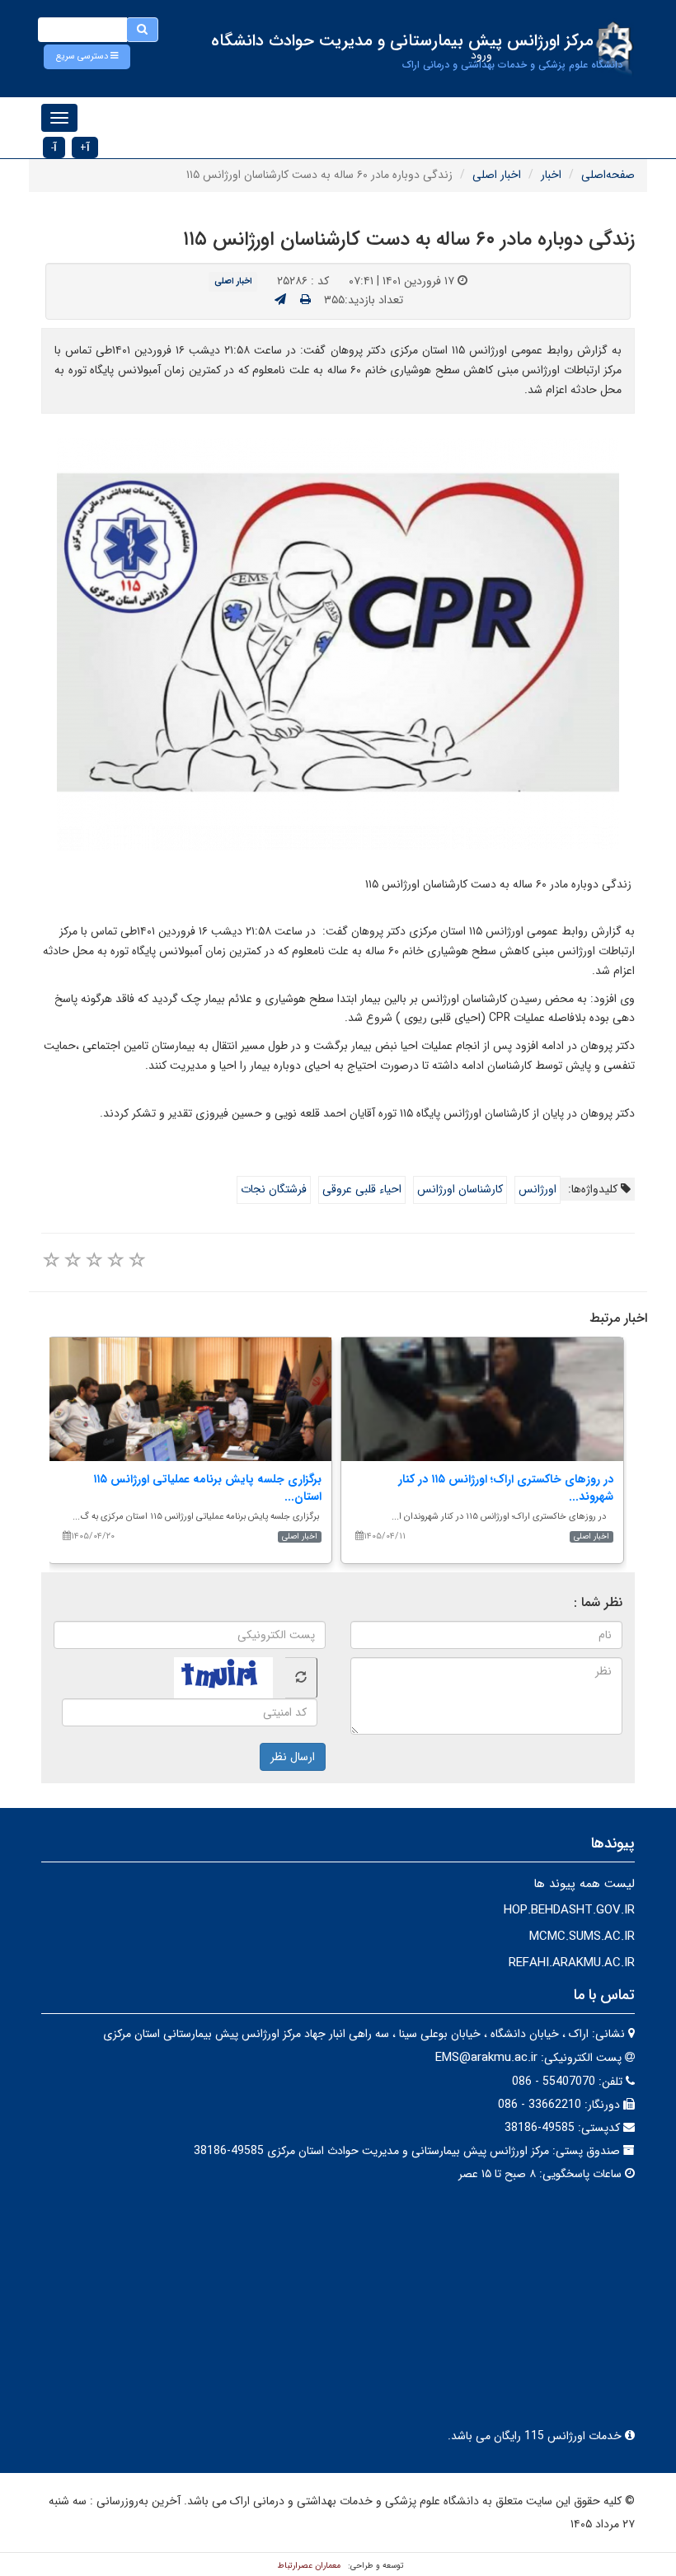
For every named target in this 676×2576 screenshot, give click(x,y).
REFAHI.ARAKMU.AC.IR (572, 1963)
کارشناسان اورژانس (460, 1189)
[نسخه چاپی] (305, 300)
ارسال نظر (293, 1757)
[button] (87, 57)
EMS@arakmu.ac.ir (486, 2058)
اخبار (551, 175)
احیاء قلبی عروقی (362, 1189)
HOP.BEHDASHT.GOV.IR (569, 1910)
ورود (481, 55)
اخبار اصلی (497, 175)
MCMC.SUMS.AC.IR (582, 1937)
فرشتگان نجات (274, 1189)
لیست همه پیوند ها (584, 1884)
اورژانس (538, 1189)
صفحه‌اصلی (608, 175)
